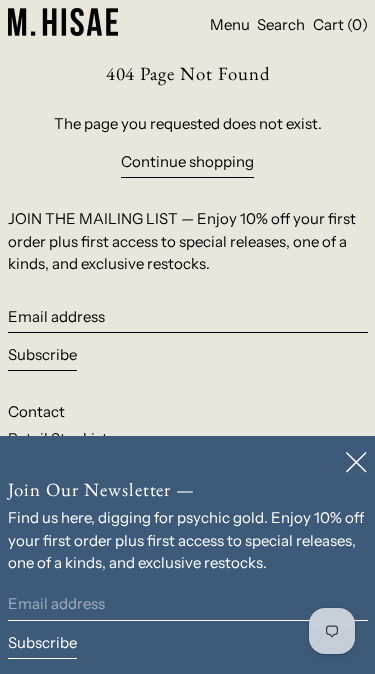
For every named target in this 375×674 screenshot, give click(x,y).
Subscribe (42, 354)
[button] (281, 25)
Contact (36, 411)
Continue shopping (187, 161)
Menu (230, 24)
